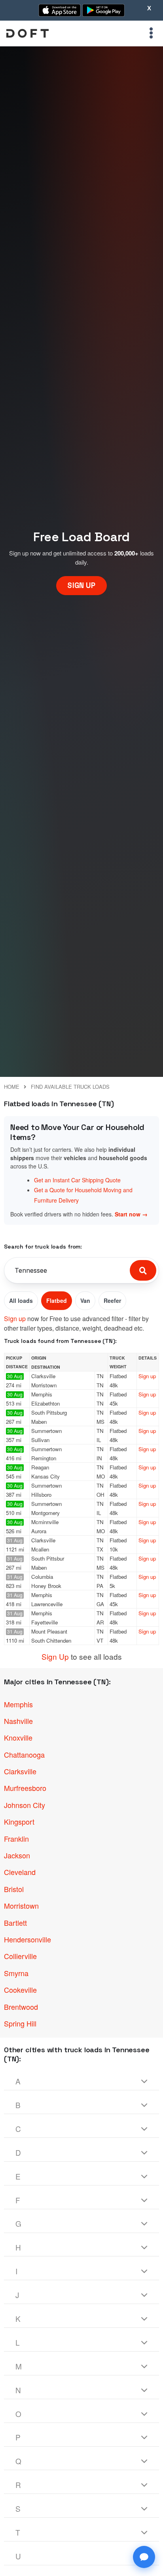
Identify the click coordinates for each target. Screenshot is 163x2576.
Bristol (14, 1889)
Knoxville (18, 1737)
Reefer (112, 1300)
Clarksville (20, 1771)
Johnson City (25, 1805)
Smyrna (16, 1973)
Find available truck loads (70, 1087)
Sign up (15, 1319)
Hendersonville (27, 1939)
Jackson (17, 1855)
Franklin (16, 1839)
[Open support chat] (144, 2557)
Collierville (20, 1956)
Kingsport (19, 1821)
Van (85, 1300)
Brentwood (21, 2007)
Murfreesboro (25, 1788)
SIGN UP (81, 585)
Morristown (21, 1906)
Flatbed (57, 1300)
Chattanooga (24, 1754)
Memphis (18, 1704)
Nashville (18, 1721)
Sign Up (55, 1656)
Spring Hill (20, 2023)
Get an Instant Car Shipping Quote (77, 1180)
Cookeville (20, 1990)
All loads (21, 1300)
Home (12, 1087)
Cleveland (20, 1872)
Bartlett (15, 1923)
